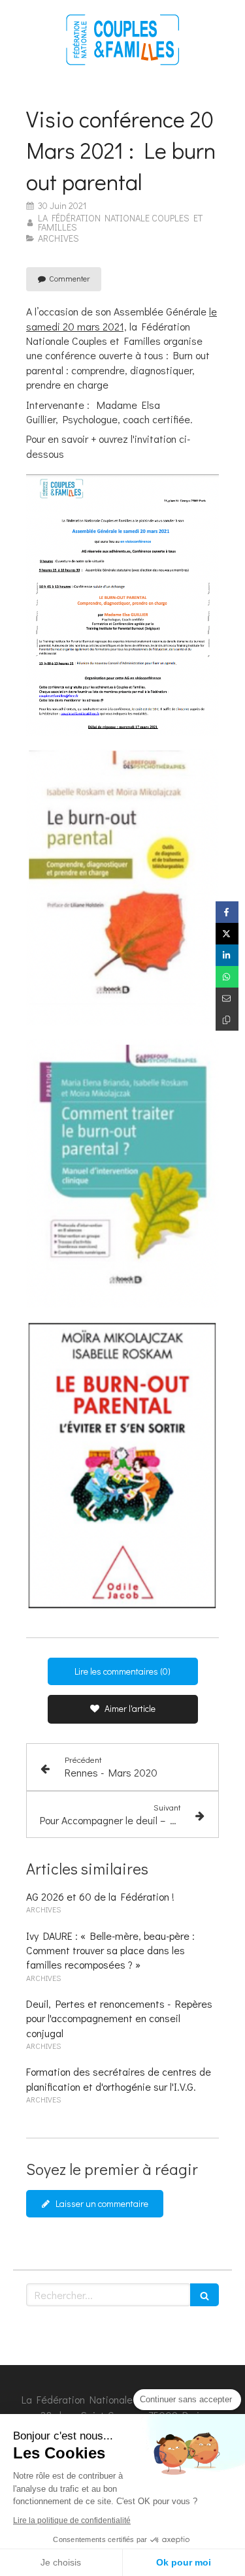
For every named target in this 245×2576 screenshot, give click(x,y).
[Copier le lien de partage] (227, 1020)
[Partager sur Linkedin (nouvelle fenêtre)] (227, 955)
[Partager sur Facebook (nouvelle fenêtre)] (227, 912)
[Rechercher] (204, 2295)
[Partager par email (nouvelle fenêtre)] (227, 998)
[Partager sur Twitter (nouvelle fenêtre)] (227, 934)
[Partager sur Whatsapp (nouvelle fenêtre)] (227, 977)
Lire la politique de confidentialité (72, 2520)
